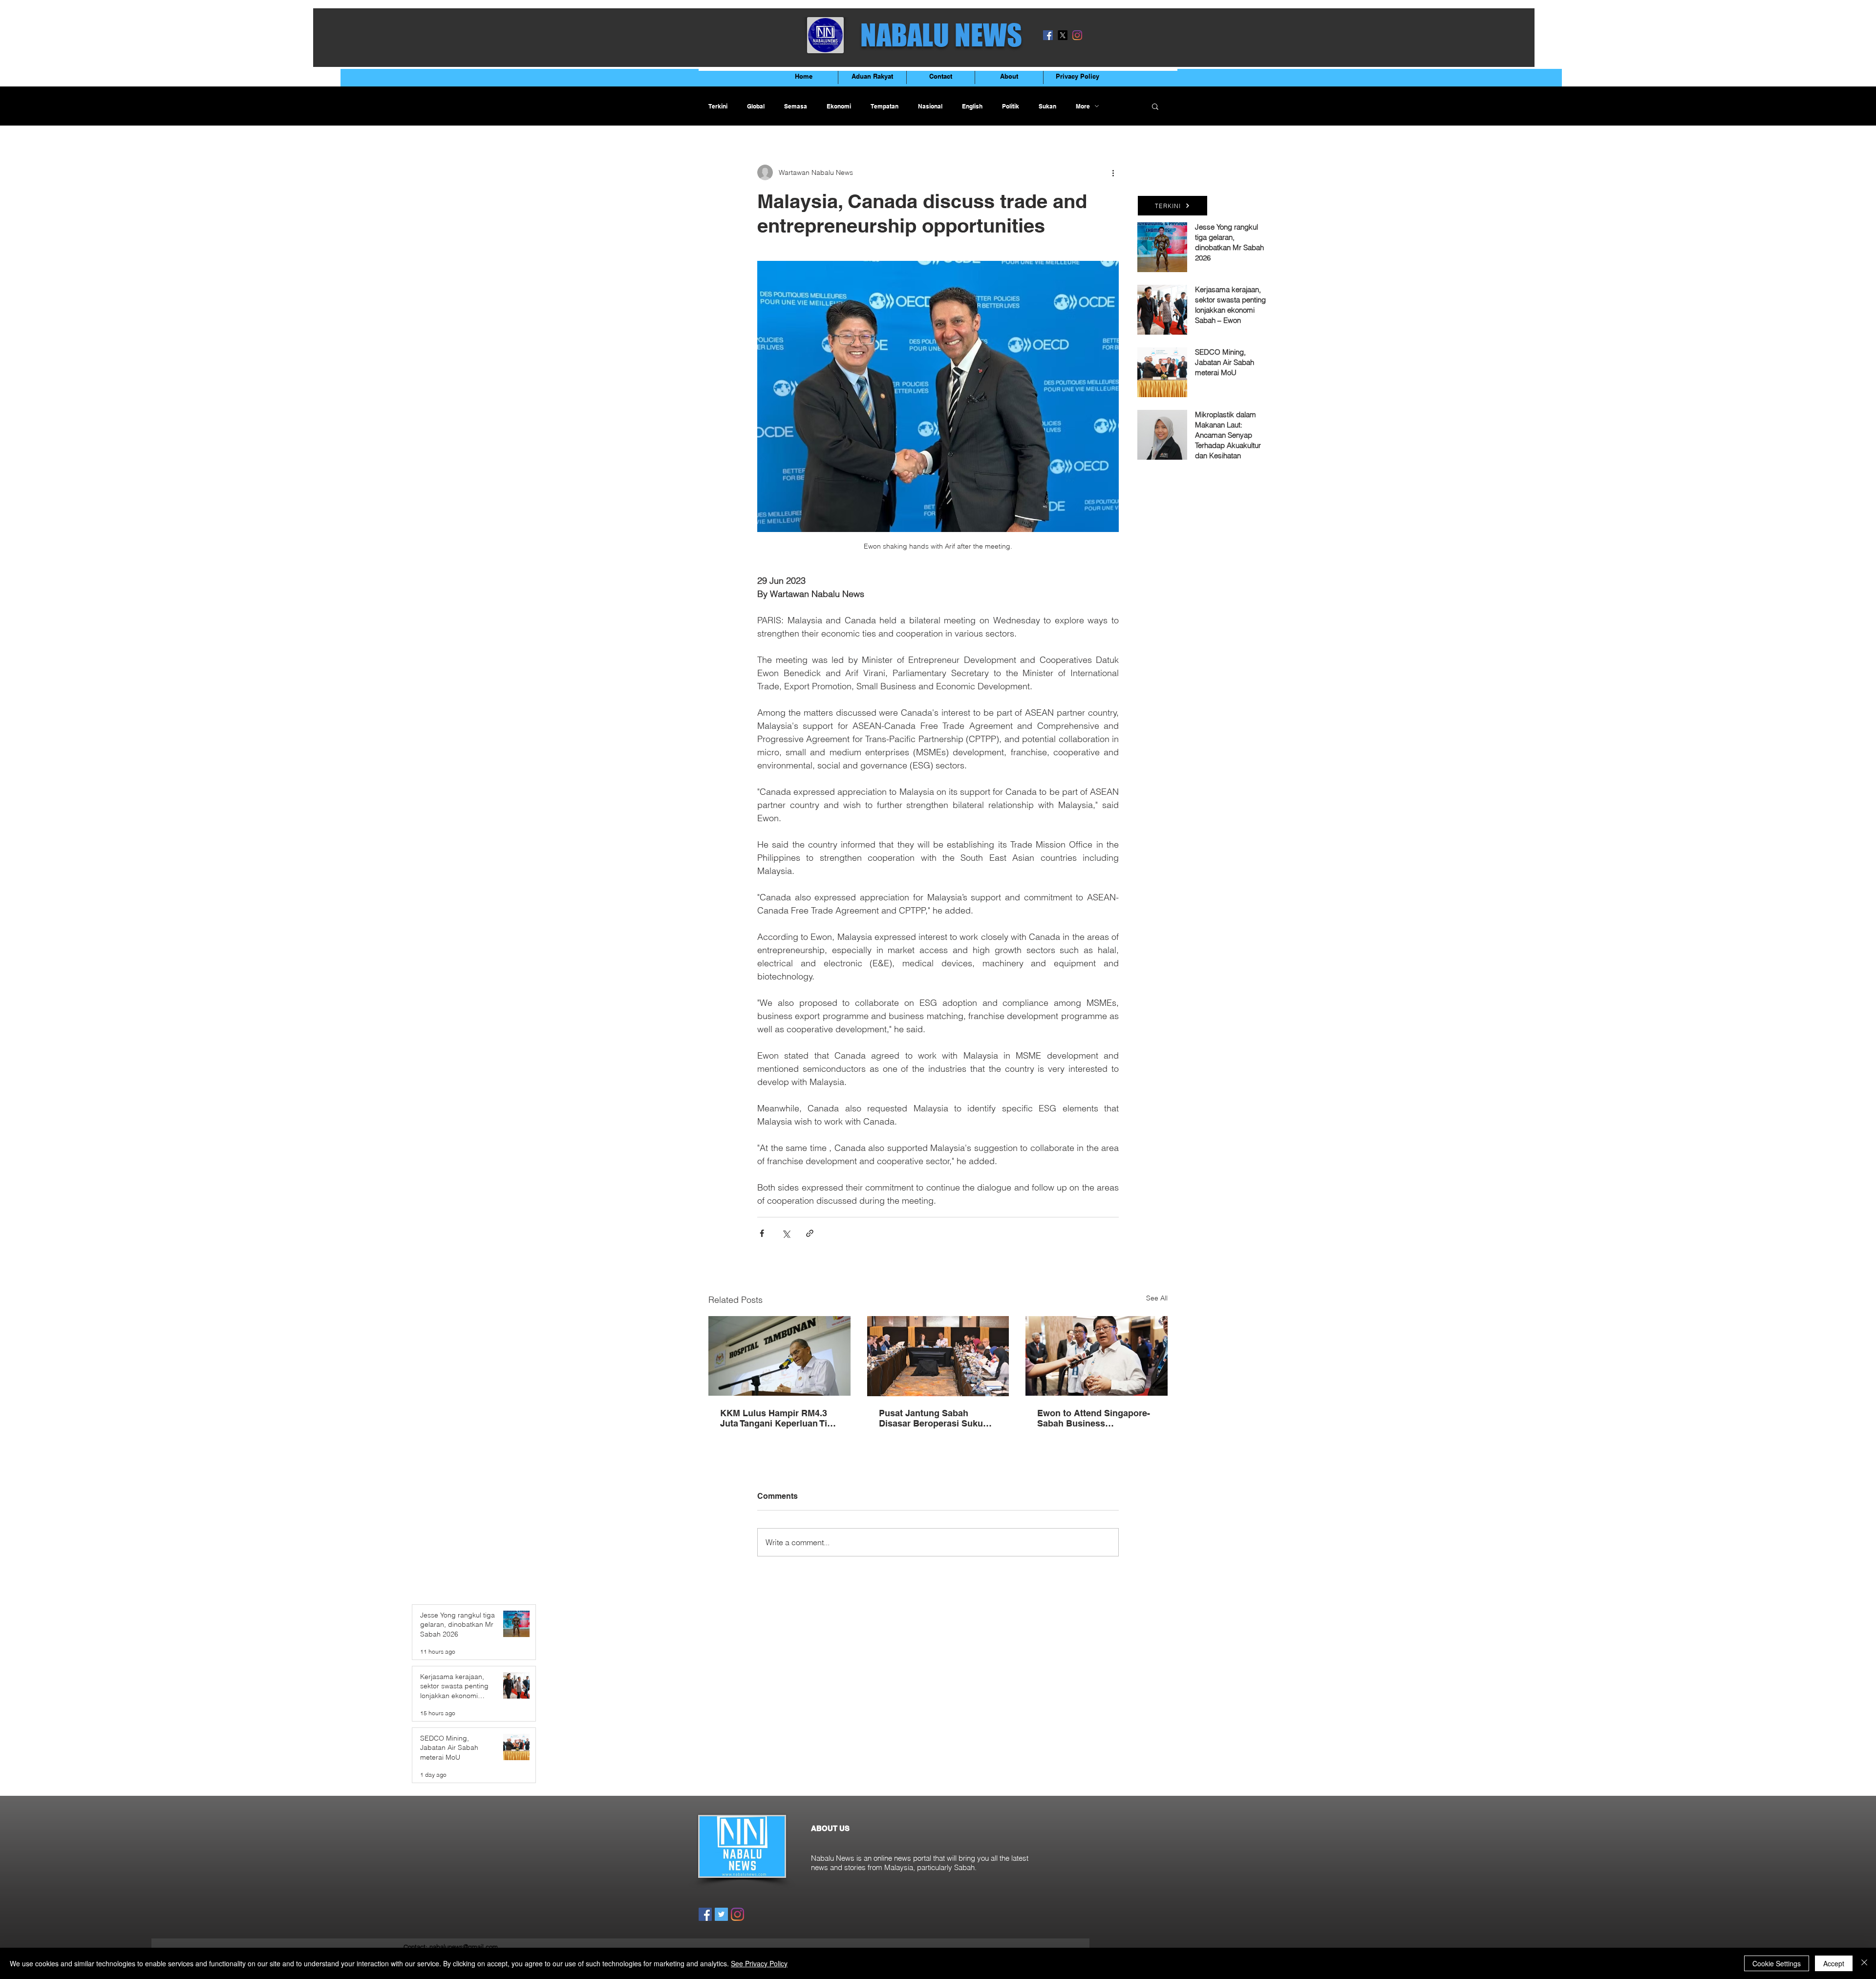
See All (1157, 1298)
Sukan (1047, 106)
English (972, 106)
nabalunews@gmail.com (464, 1947)
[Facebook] (1048, 35)
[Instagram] (1077, 35)
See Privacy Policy (759, 1963)
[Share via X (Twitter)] (786, 1233)
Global (756, 106)
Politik (1011, 106)
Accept (1834, 1963)
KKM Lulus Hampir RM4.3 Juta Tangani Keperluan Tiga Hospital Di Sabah (779, 1418)
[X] (1063, 35)
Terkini (718, 106)
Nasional (930, 106)
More (1083, 106)
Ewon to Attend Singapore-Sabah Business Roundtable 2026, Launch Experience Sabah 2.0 (1094, 1418)
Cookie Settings (1777, 1963)
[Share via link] (810, 1233)
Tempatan (885, 106)
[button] (1155, 106)
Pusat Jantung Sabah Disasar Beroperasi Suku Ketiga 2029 (931, 1418)
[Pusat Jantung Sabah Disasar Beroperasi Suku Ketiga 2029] (938, 1356)
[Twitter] (721, 1914)
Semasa (796, 106)
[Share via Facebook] (762, 1233)
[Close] (1864, 1963)
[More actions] (1113, 172)
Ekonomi (839, 106)
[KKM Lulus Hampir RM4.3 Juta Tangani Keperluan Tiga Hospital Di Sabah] (779, 1356)
